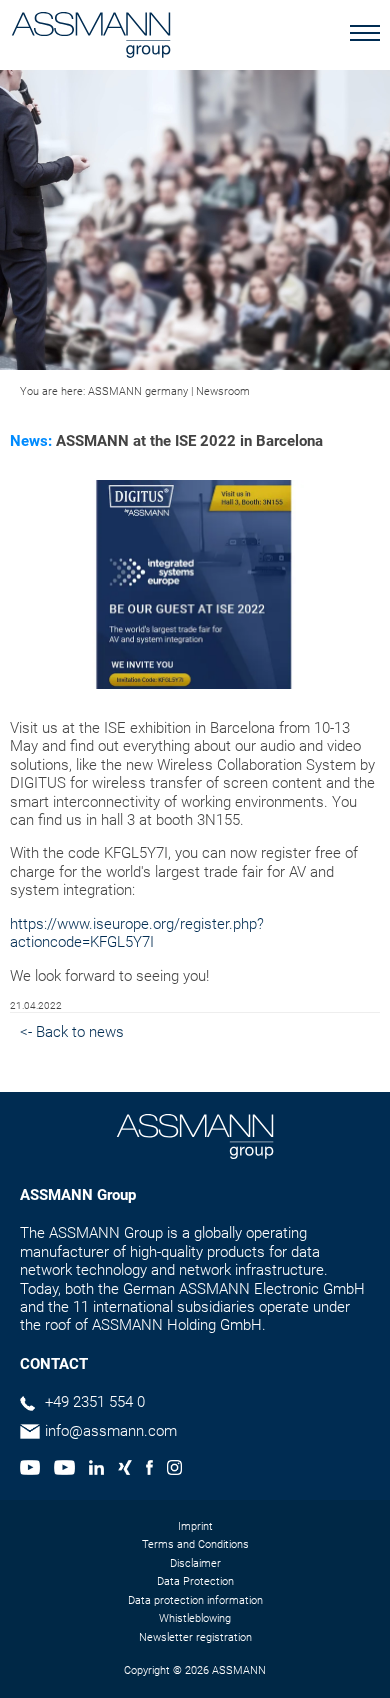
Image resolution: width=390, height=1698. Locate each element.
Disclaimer (195, 1563)
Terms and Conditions (195, 1544)
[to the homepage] (91, 37)
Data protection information (195, 1600)
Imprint (195, 1526)
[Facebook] (149, 1470)
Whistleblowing (195, 1618)
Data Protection (195, 1581)
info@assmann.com (111, 1431)
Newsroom (223, 391)
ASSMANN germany (138, 391)
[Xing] (125, 1470)
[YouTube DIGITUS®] (30, 1470)
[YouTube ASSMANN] (64, 1470)
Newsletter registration (195, 1637)
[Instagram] (174, 1470)
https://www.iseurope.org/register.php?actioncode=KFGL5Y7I (137, 933)
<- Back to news (72, 1032)
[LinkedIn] (96, 1470)
